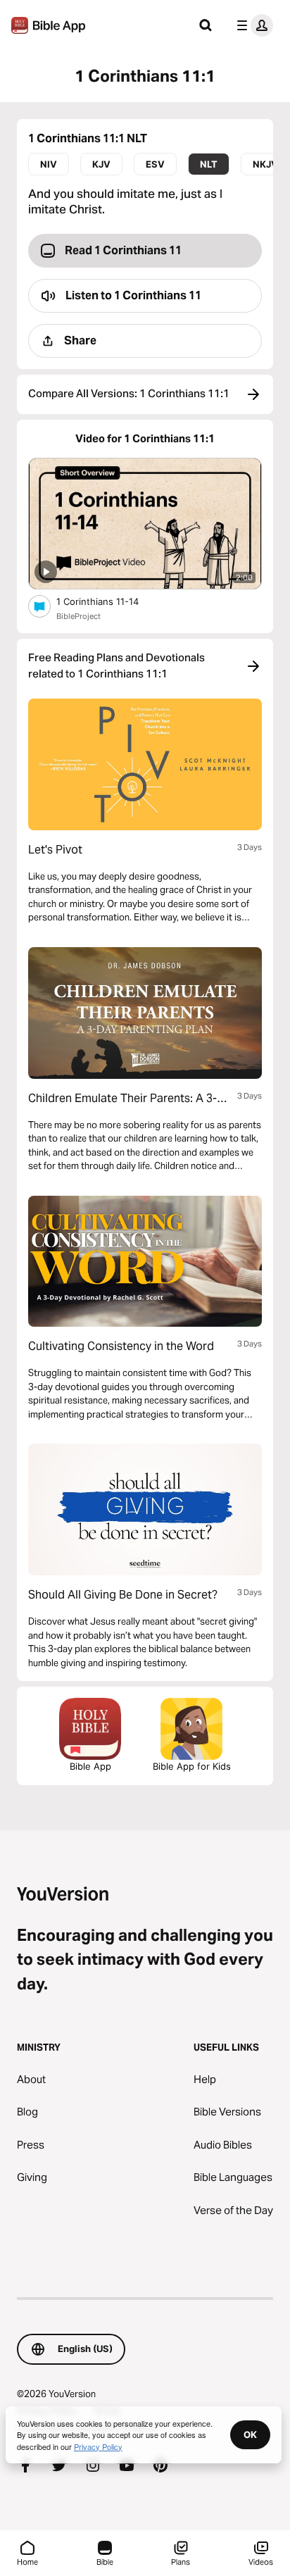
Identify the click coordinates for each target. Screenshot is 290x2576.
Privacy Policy (98, 2446)
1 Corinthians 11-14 (110, 601)
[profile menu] (252, 25)
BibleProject (78, 616)
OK (250, 2434)
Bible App (90, 1766)
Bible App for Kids (192, 1766)
